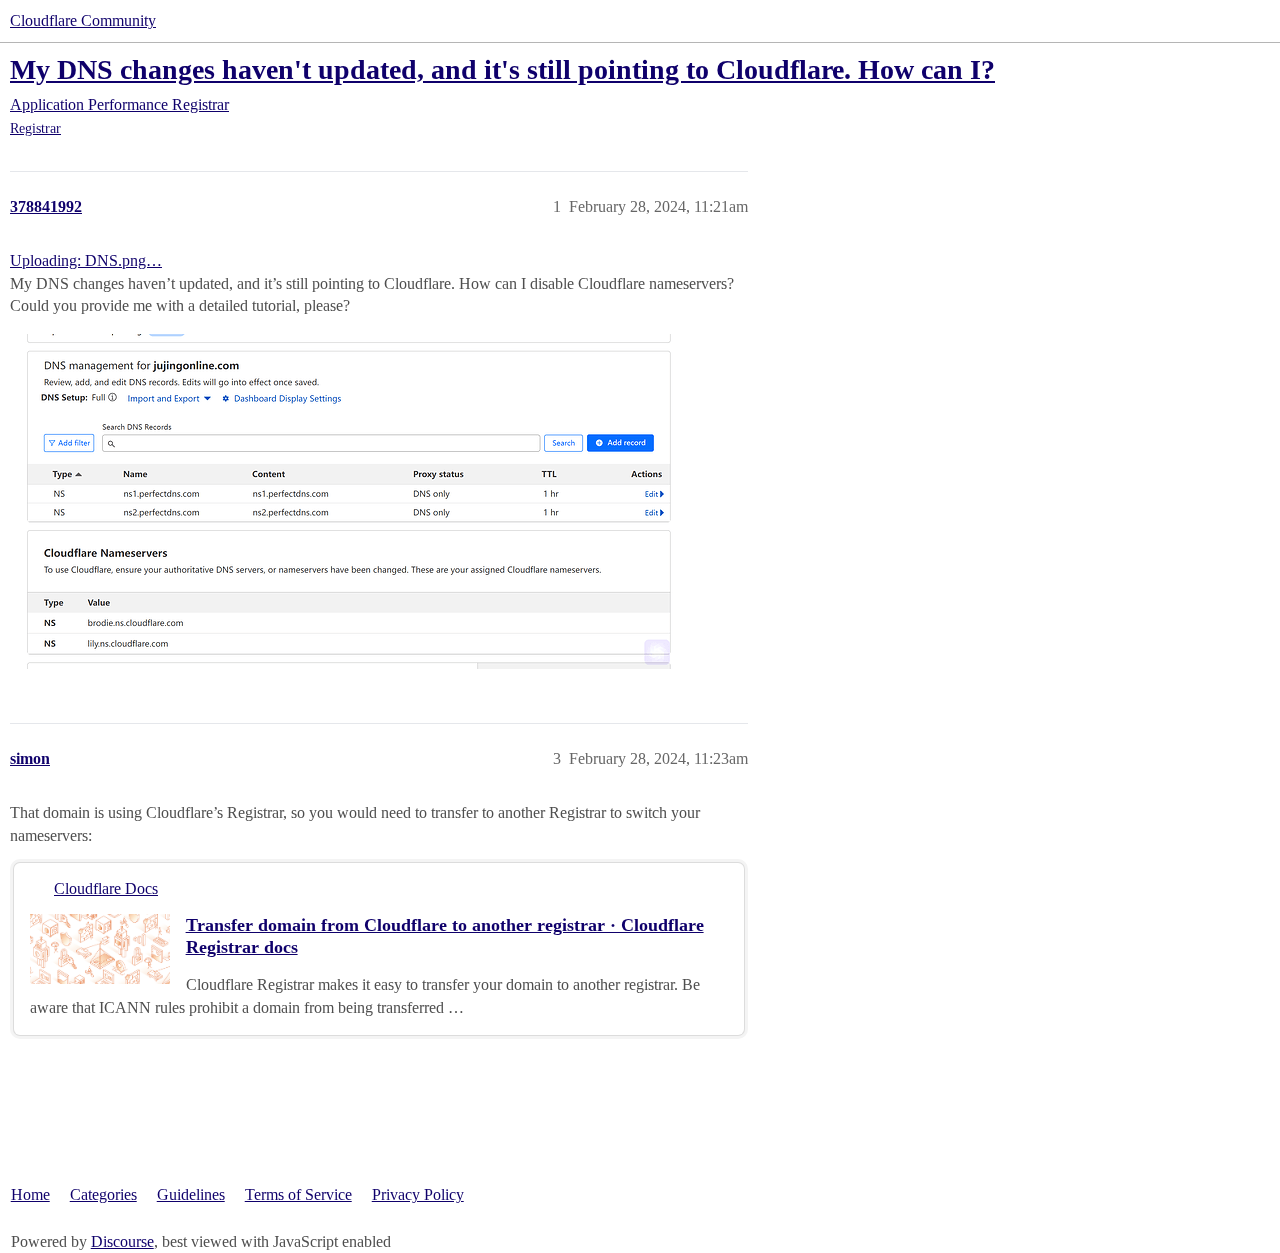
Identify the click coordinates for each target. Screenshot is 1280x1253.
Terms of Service (298, 1194)
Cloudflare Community (83, 20)
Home (30, 1194)
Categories (103, 1194)
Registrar (35, 128)
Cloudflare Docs (106, 888)
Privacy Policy (418, 1194)
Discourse (122, 1241)
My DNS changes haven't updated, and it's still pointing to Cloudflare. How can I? (502, 69)
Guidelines (191, 1194)
